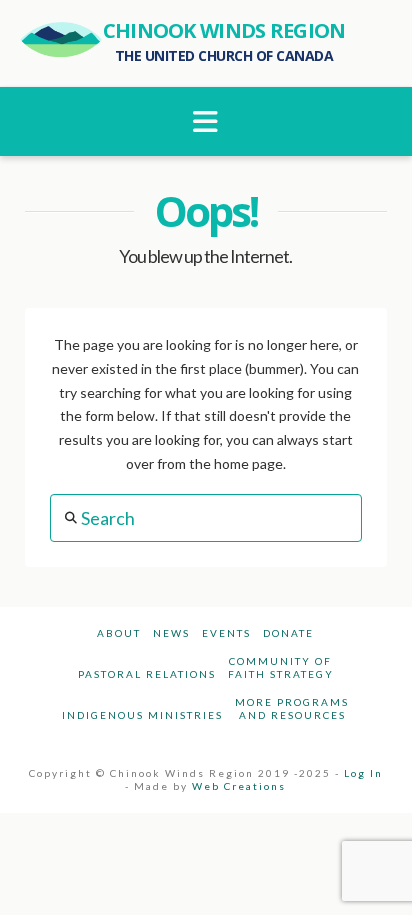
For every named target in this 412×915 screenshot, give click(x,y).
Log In (363, 773)
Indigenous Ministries (142, 715)
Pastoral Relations (147, 674)
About (119, 633)
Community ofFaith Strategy (281, 667)
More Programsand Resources (292, 708)
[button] (206, 121)
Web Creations (239, 786)
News (171, 633)
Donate (288, 633)
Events (226, 633)
